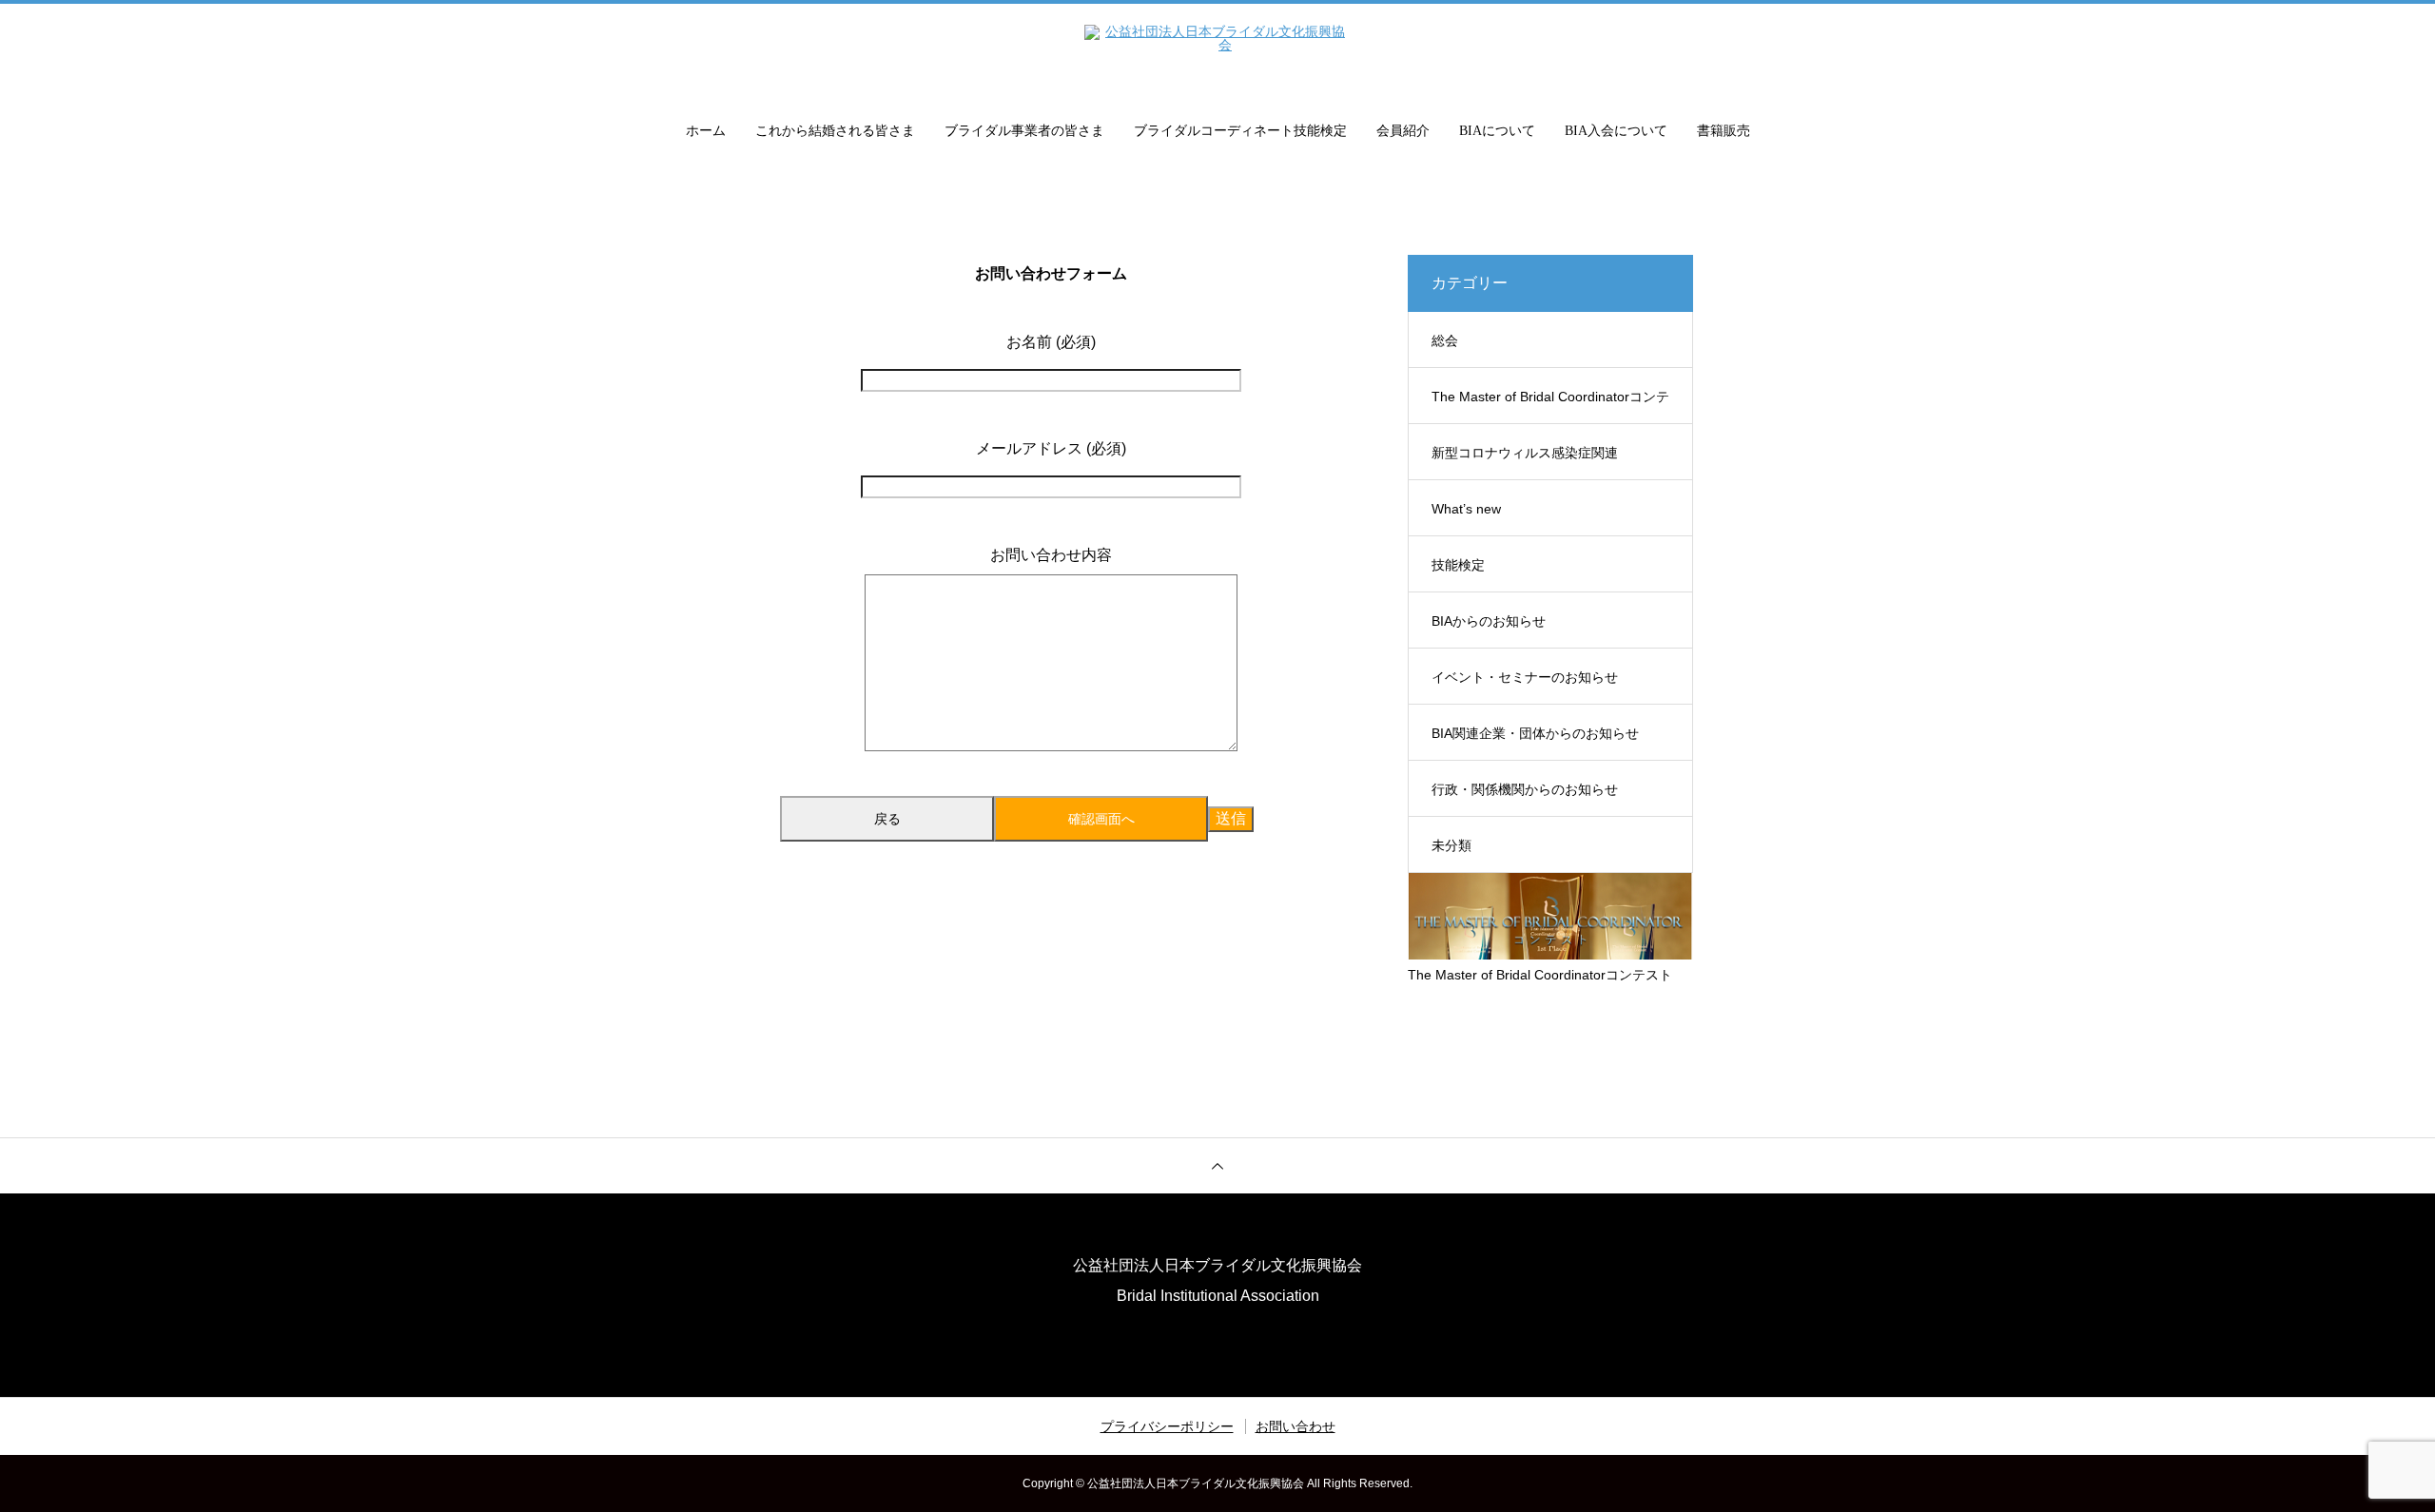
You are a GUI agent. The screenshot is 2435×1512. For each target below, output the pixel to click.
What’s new (1466, 509)
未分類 (1451, 845)
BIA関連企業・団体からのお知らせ (1535, 733)
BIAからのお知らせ (1489, 621)
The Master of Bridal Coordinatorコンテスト (1550, 407)
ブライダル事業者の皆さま (1024, 131)
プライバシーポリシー (1167, 1426)
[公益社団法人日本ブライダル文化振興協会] (1217, 51)
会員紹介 (1403, 131)
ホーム (706, 131)
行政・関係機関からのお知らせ (1525, 789)
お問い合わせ (1295, 1426)
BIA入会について (1616, 131)
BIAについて (1497, 131)
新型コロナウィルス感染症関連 (1525, 453)
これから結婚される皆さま (835, 131)
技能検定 (1458, 565)
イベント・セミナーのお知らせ (1525, 677)
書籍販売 (1724, 131)
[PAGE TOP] (1217, 1165)
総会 (1445, 340)
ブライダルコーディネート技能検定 (1240, 131)
